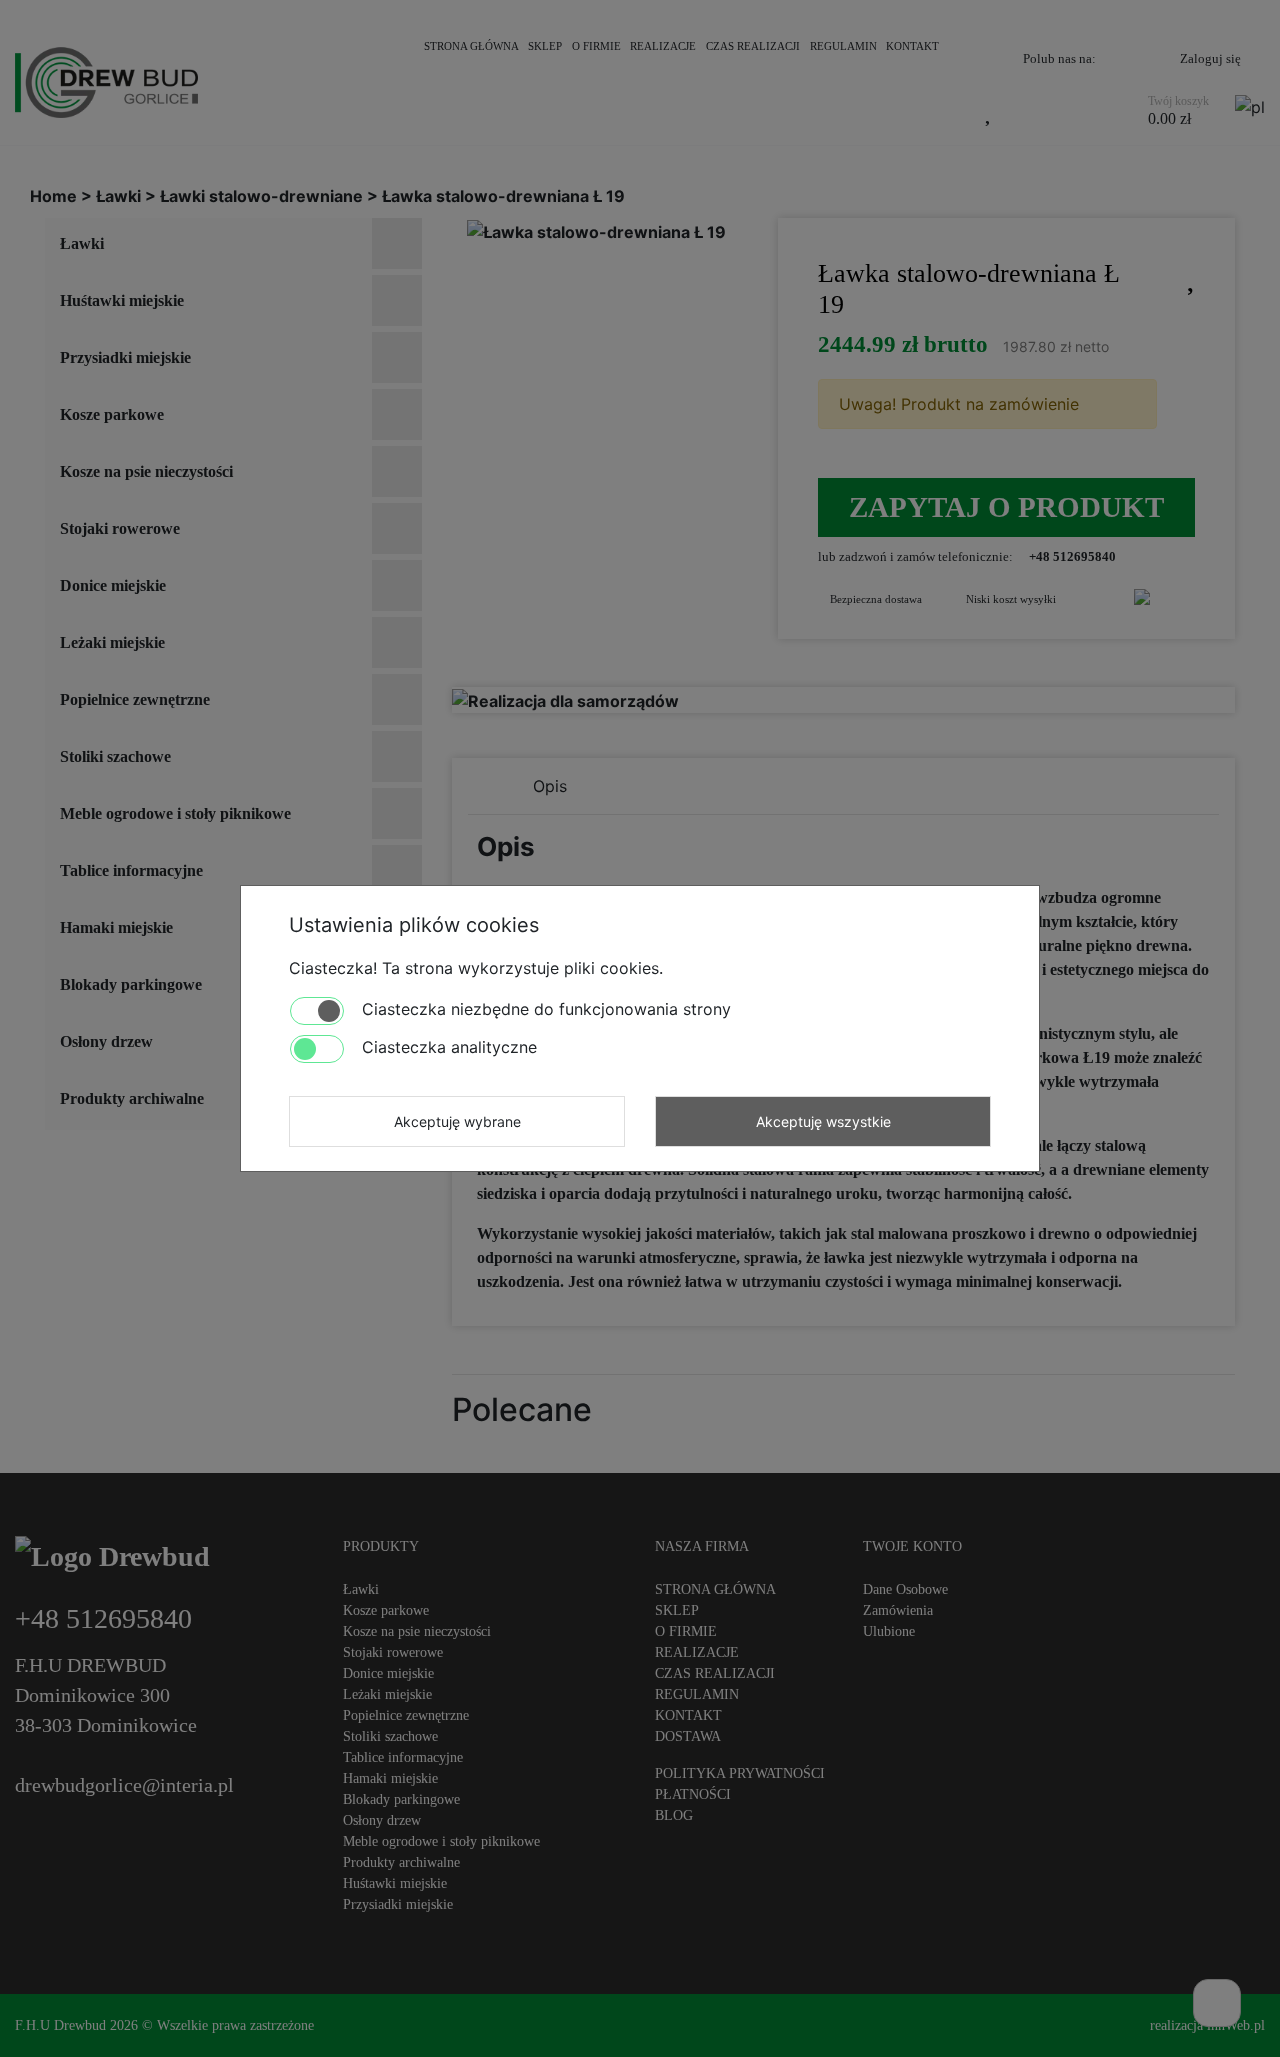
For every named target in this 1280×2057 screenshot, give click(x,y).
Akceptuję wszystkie (823, 1121)
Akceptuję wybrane (457, 1121)
